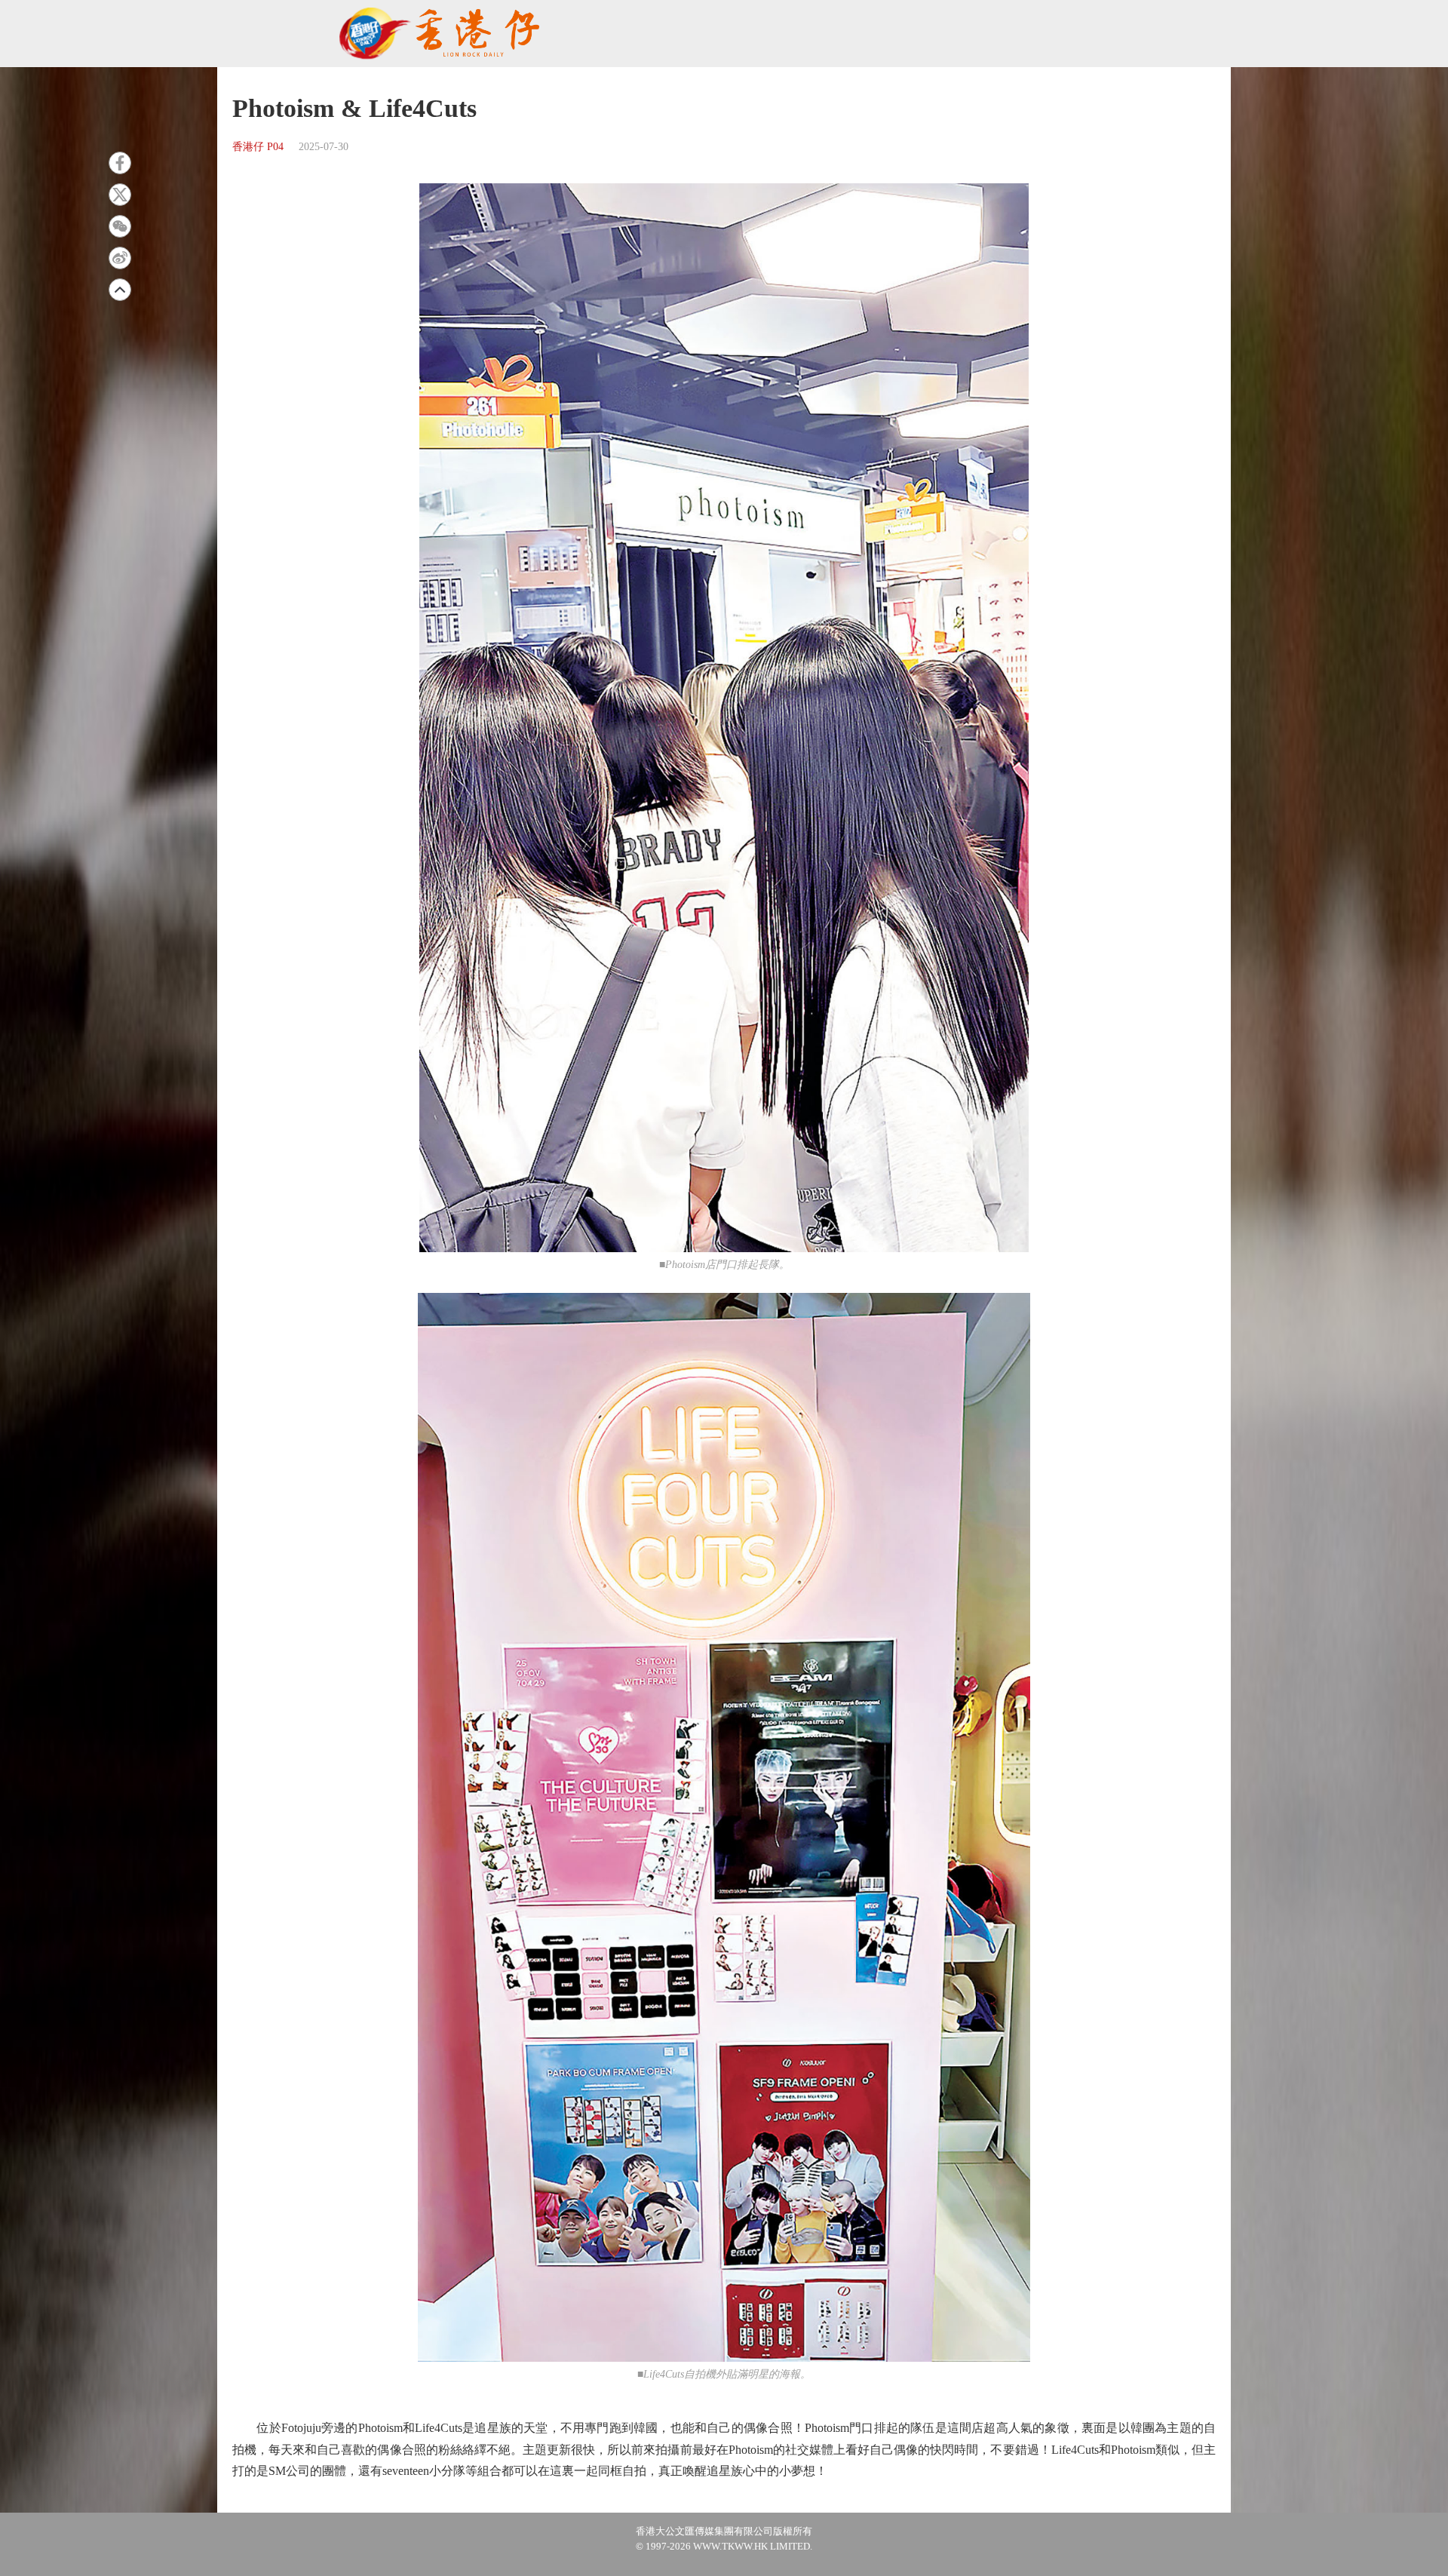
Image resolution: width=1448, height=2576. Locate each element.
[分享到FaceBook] (120, 163)
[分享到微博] (120, 258)
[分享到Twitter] (120, 195)
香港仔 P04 (258, 147)
